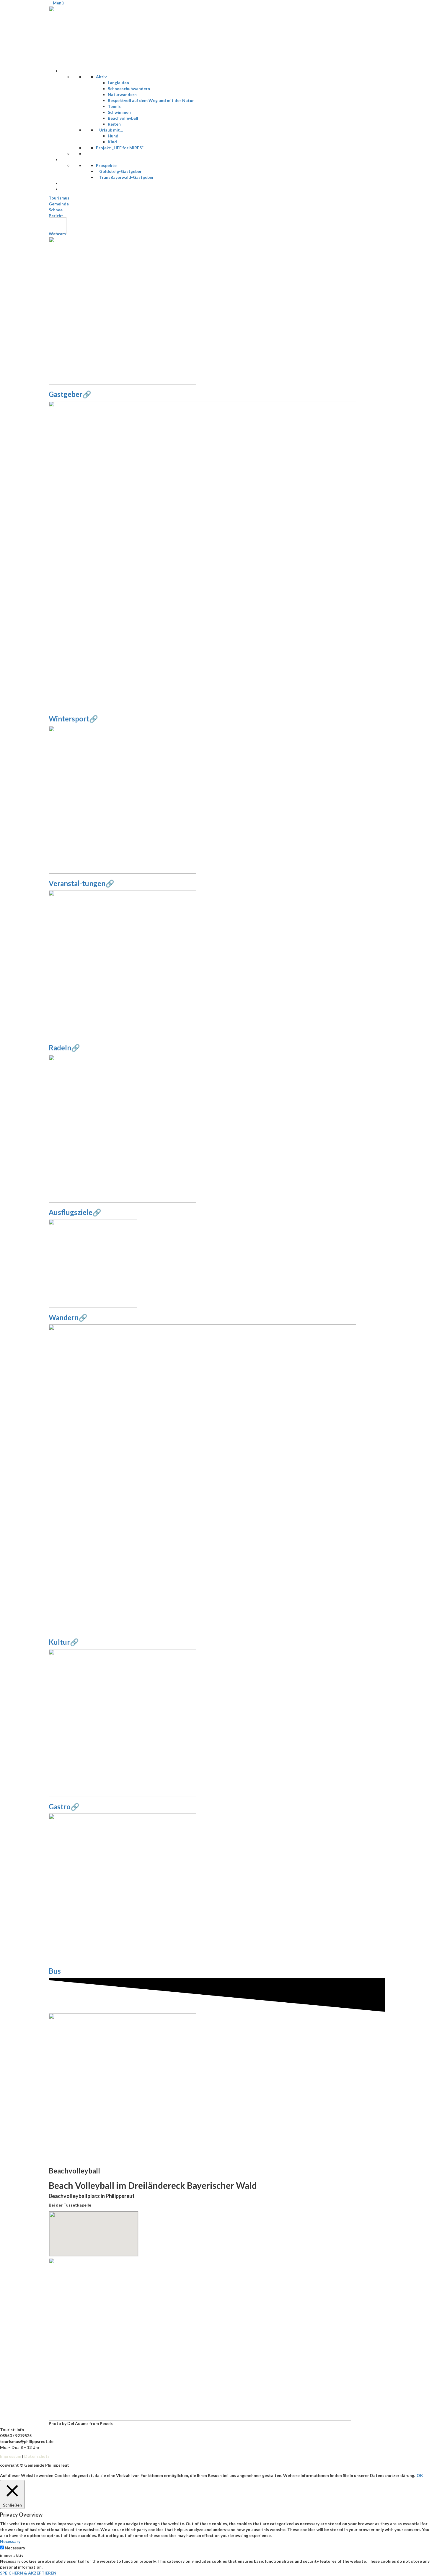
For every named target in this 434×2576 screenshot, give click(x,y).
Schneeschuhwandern (129, 89)
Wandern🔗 (68, 1317)
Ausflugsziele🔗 (75, 1212)
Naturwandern (122, 94)
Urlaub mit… (111, 130)
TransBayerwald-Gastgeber (127, 177)
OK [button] (420, 2475)
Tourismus (59, 198)
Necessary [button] (10, 2541)
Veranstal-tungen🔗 (81, 883)
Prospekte (106, 165)
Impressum (11, 2456)
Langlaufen (118, 83)
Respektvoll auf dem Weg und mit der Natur (151, 100)
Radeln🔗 (64, 1048)
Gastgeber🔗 (70, 394)
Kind (112, 142)
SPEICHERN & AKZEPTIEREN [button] (28, 2573)
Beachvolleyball (123, 118)
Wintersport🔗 (73, 719)
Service (72, 159)
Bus (55, 1971)
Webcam (57, 234)
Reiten (114, 124)
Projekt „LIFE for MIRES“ (120, 148)
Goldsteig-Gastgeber (120, 171)
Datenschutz (37, 2456)
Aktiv (101, 77)
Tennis (114, 106)
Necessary (15, 2548)
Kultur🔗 (64, 1642)
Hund (113, 136)
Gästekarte (76, 189)
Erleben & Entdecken (85, 71)
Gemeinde (59, 204)
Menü (58, 3)
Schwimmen (119, 112)
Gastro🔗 (64, 1807)
